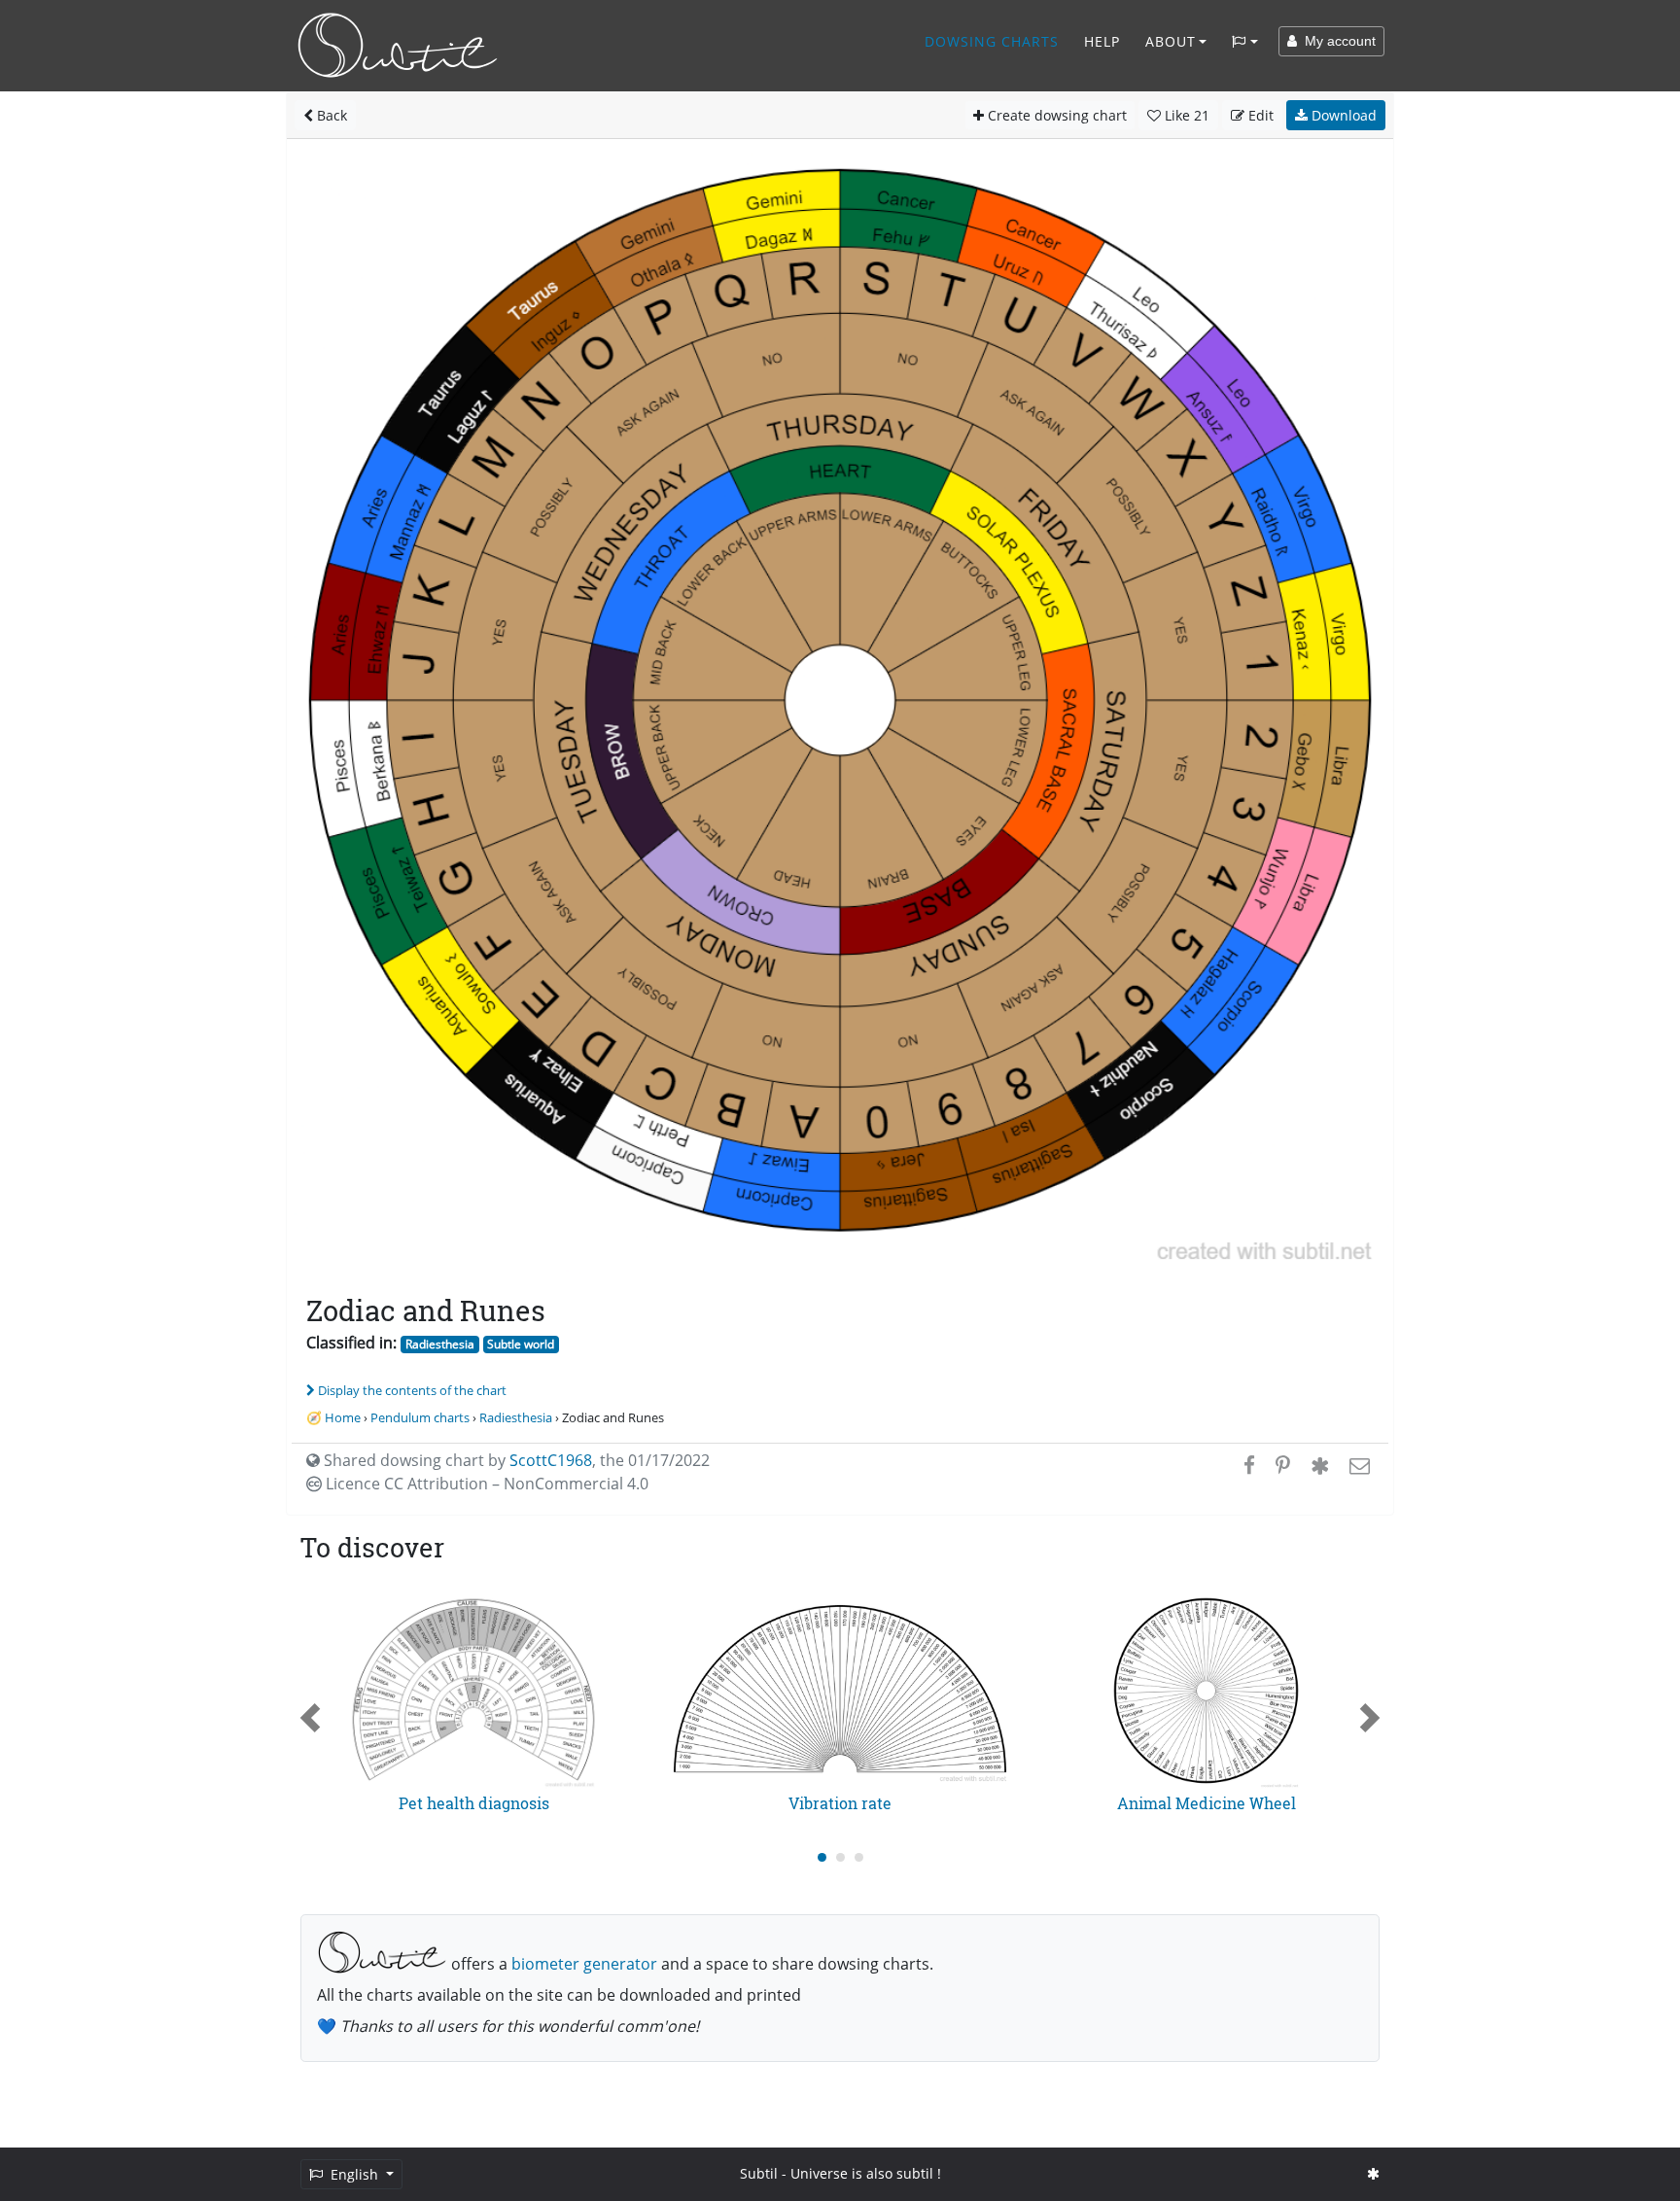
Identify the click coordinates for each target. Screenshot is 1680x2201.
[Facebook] (1249, 1465)
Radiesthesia (440, 1344)
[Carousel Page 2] (840, 1857)
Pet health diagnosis (474, 1803)
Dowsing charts (992, 41)
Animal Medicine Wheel (1207, 1803)
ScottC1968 (551, 1460)
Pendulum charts (420, 1417)
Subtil (759, 2173)
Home (343, 1417)
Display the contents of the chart (412, 1390)
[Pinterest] (1283, 1465)
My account (1336, 41)
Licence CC (485, 1484)
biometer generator (584, 1964)
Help (1102, 41)
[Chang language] (1245, 42)
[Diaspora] (1320, 1465)
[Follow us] (1373, 2173)
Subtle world (521, 1344)
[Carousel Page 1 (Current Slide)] (822, 1857)
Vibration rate (840, 1803)
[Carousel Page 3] (859, 1857)
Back (330, 115)
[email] (1358, 1465)
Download (1342, 115)
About (1171, 41)
